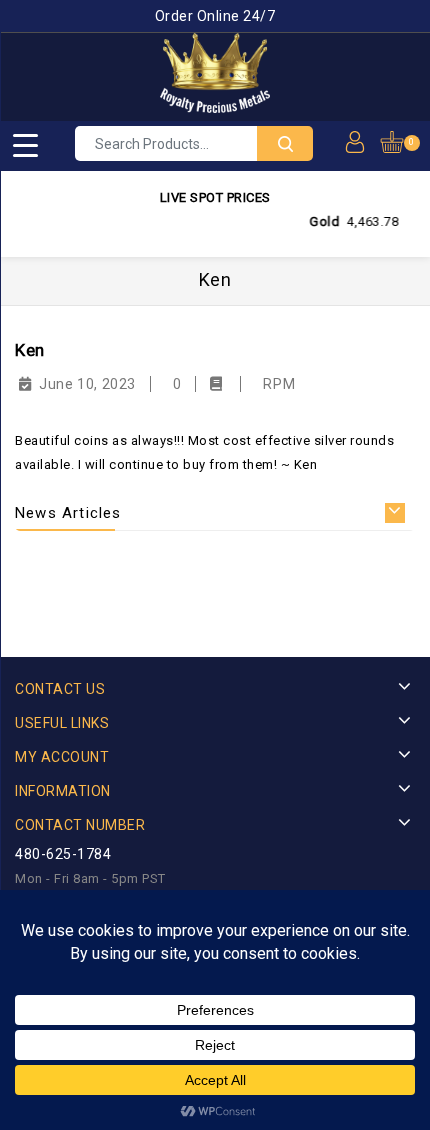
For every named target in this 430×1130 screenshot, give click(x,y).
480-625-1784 (63, 854)
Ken (30, 350)
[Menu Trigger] (25, 145)
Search (285, 143)
